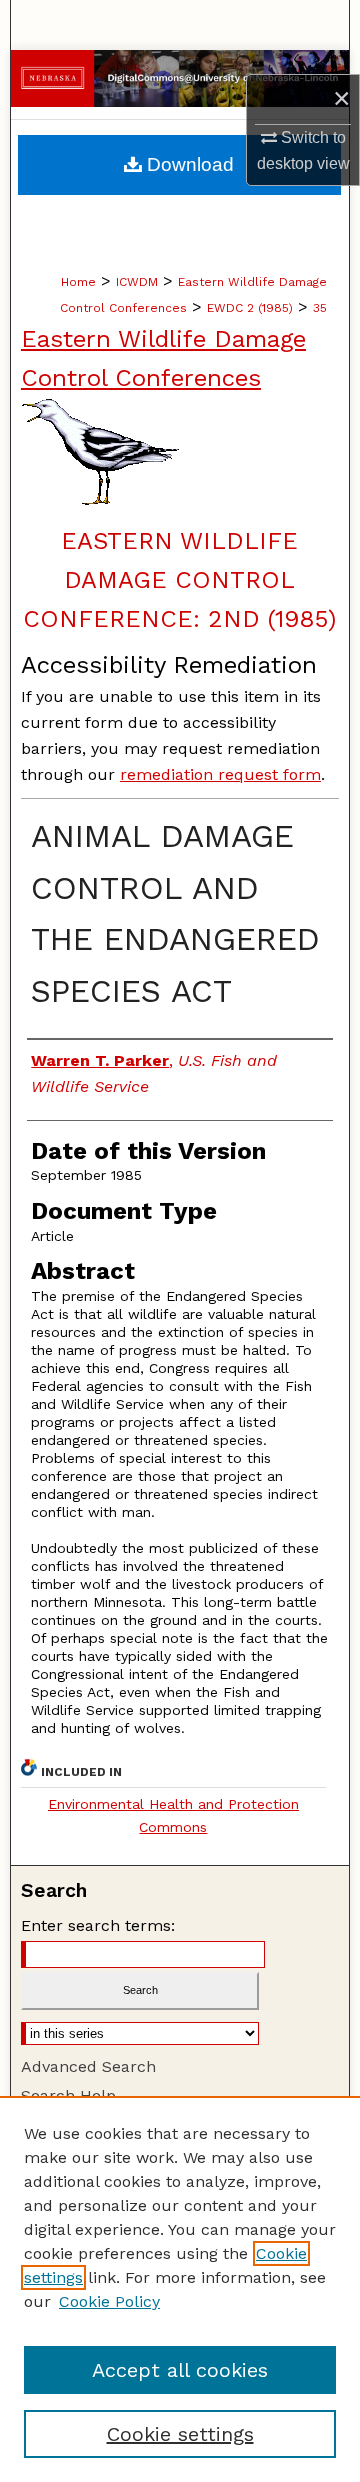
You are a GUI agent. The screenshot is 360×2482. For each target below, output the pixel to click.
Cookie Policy (109, 2301)
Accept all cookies (180, 2370)
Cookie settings (180, 2434)
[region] (180, 2289)
